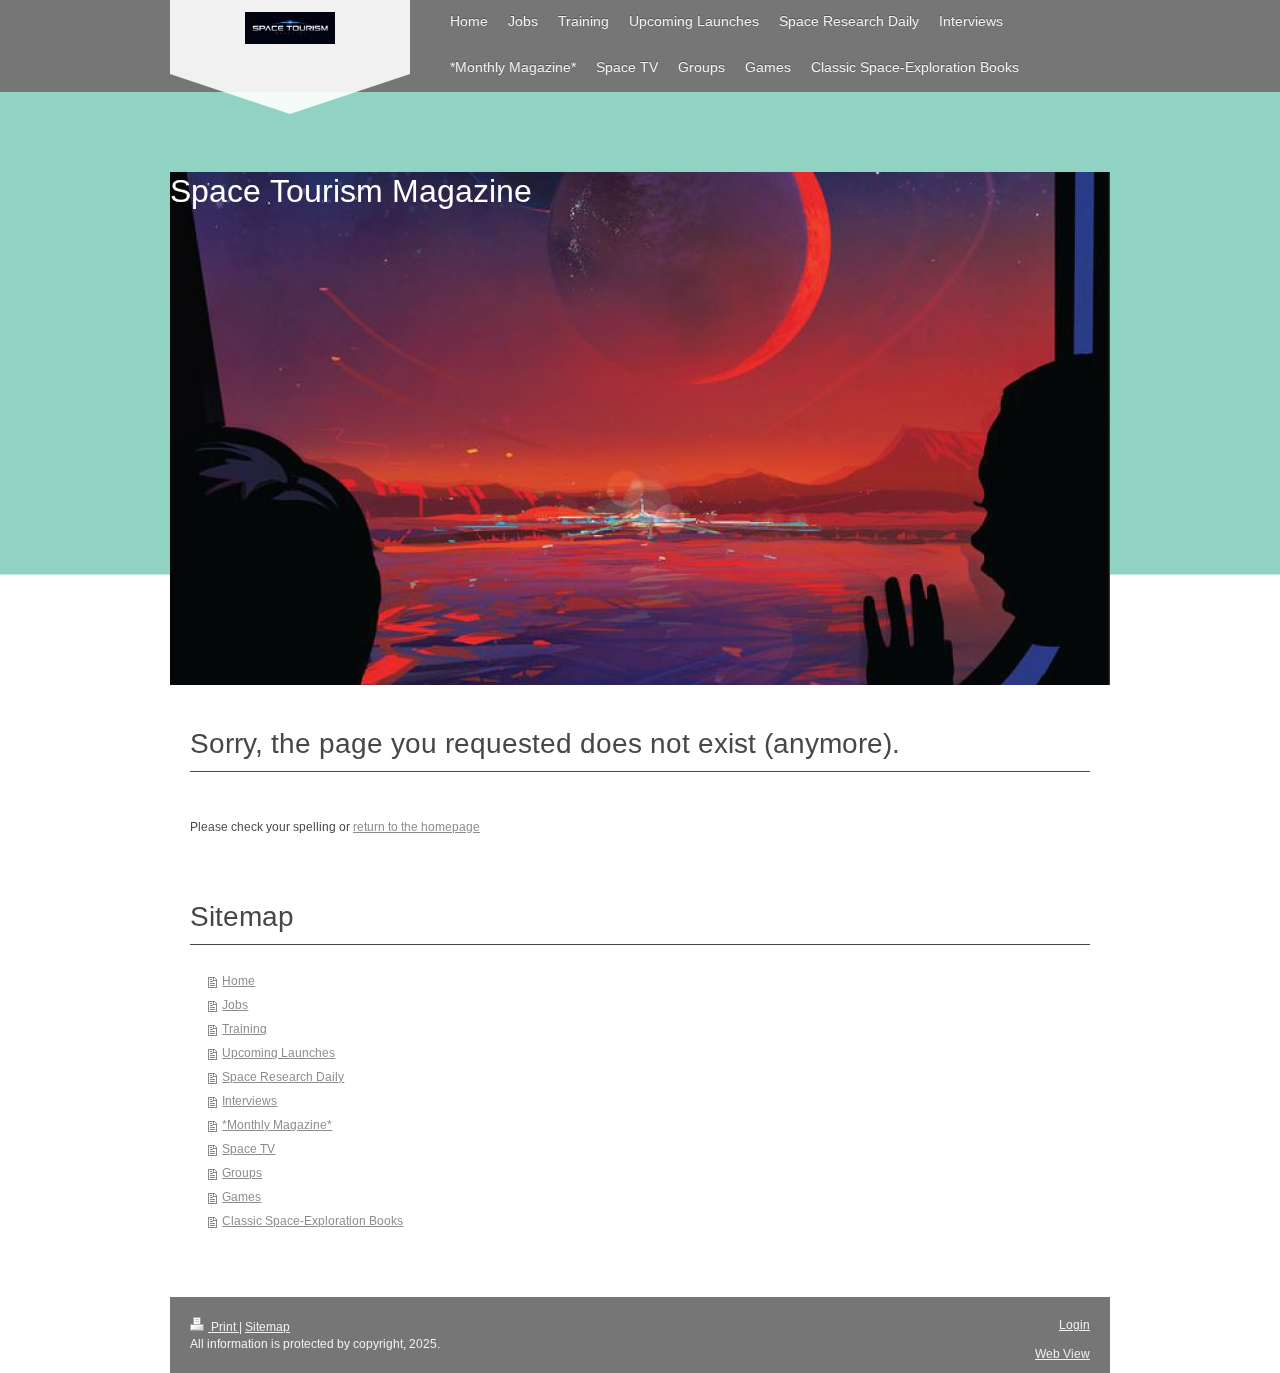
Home (238, 981)
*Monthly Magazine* (277, 1125)
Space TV (248, 1149)
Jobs (235, 1005)
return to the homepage (416, 827)
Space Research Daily (283, 1077)
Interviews (249, 1101)
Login (1074, 1325)
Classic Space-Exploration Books (312, 1221)
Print (223, 1327)
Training (244, 1029)
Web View (1062, 1354)
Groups (242, 1173)
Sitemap (267, 1327)
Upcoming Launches (278, 1053)
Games (241, 1197)
